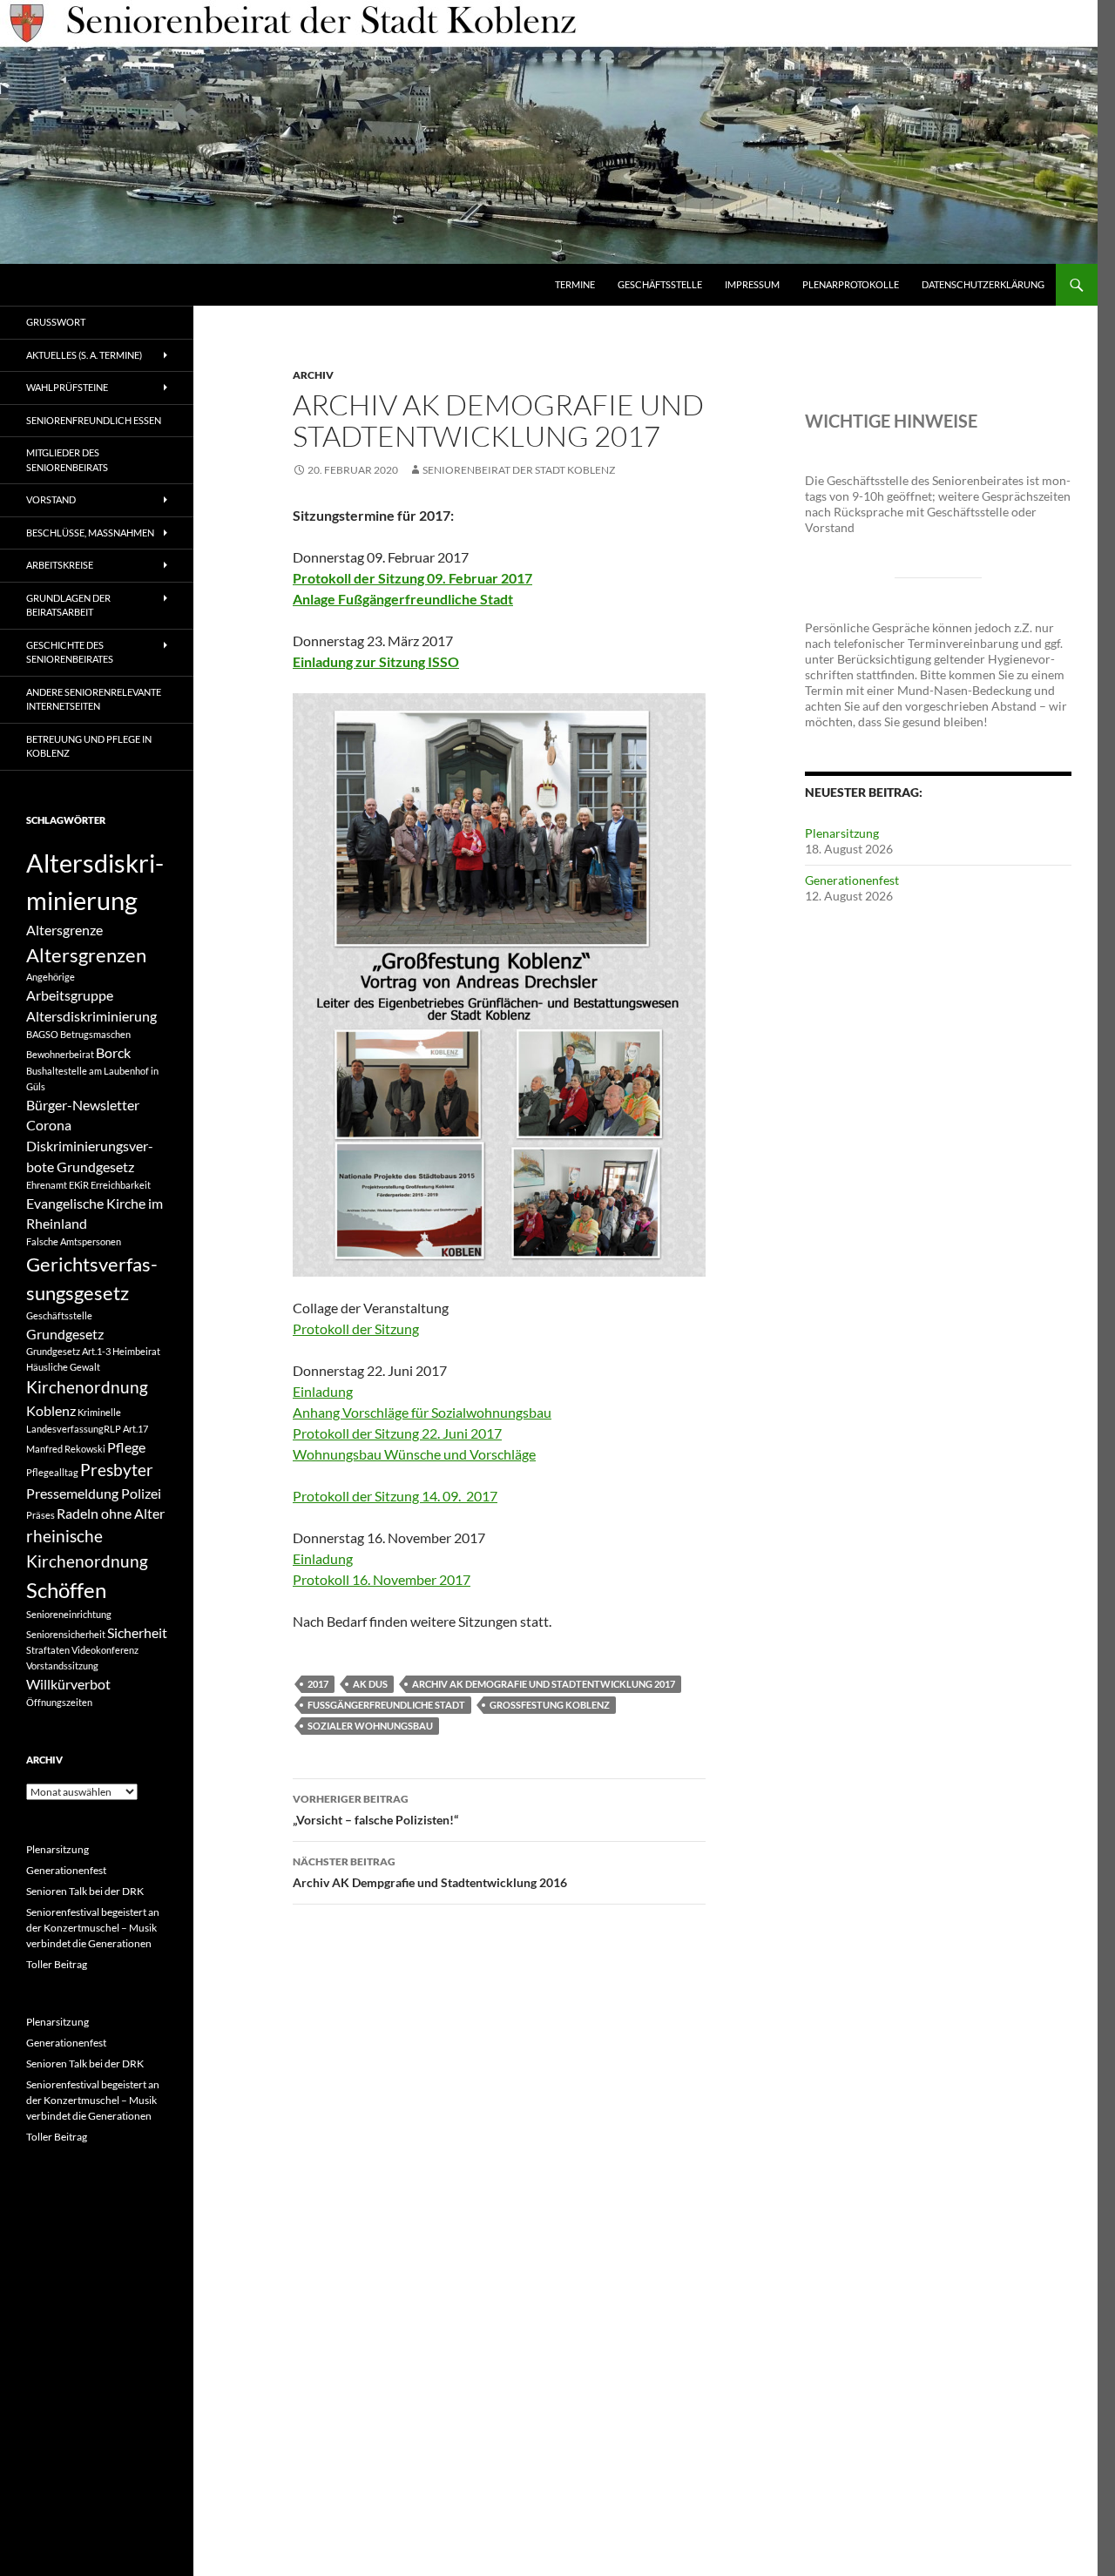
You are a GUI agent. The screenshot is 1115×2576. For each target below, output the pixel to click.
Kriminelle (99, 1412)
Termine (575, 284)
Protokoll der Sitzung (356, 1328)
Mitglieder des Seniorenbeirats (67, 460)
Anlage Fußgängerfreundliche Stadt (403, 599)
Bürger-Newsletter (83, 1105)
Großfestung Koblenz (550, 1705)
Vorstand (51, 499)
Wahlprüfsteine (67, 387)
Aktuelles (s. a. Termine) (84, 355)
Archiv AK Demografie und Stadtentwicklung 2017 (544, 1684)
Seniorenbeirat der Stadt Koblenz (519, 470)
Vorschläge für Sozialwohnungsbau (447, 1412)
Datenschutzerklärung (983, 284)
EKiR (79, 1185)
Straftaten (48, 1650)
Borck (113, 1052)
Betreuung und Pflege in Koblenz (89, 746)
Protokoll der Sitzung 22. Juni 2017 (397, 1433)
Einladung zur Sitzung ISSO (376, 661)
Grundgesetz (65, 1334)
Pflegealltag (52, 1472)
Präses (41, 1515)
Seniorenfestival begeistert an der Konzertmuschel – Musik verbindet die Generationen (93, 1928)
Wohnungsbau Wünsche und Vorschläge (414, 1454)
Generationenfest (852, 880)
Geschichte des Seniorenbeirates (70, 652)
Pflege (126, 1447)
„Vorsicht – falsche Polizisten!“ (375, 1810)
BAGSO (42, 1034)
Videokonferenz (105, 1650)
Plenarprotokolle (851, 284)
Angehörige (51, 977)
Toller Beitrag (57, 1964)
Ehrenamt (47, 1185)
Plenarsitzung (842, 833)
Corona (49, 1125)
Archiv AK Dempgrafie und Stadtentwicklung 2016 (430, 1872)
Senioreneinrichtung (69, 1614)
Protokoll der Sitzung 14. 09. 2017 (395, 1496)
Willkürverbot (68, 1684)
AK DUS (370, 1684)
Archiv (313, 375)
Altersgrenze (64, 930)
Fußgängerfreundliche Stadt (386, 1705)
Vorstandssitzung (62, 1666)
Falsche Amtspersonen (74, 1241)
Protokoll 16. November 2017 (382, 1579)
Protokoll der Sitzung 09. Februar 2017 (412, 578)
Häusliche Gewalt (63, 1367)
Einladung (323, 1558)
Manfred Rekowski (66, 1449)
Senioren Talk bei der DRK (85, 1891)
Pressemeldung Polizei (94, 1493)
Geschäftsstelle (660, 284)
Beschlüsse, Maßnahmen (90, 533)
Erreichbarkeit (121, 1185)
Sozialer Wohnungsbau (370, 1726)
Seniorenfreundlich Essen (94, 420)
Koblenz (51, 1410)
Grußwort (56, 322)
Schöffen (66, 1590)
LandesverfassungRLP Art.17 (87, 1429)
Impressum (752, 284)
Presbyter (117, 1470)
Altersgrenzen (86, 955)
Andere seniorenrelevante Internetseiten (94, 699)
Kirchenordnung (87, 1387)
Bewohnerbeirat (60, 1054)
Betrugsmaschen (95, 1034)
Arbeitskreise (60, 565)
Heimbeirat (136, 1351)
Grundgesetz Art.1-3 (68, 1351)
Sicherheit (137, 1632)
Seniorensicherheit (66, 1634)
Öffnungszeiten (59, 1702)
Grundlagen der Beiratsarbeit (68, 605)
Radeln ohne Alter (111, 1513)
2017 (318, 1684)
